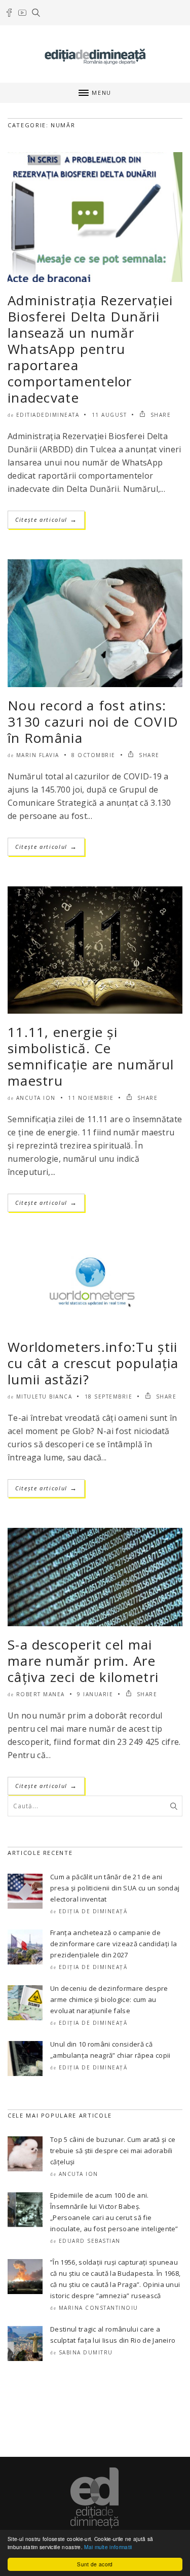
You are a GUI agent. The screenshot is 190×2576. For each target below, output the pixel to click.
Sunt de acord (95, 2564)
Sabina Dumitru (86, 2352)
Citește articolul (46, 520)
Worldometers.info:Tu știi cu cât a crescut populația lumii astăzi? (93, 1363)
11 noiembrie (91, 1098)
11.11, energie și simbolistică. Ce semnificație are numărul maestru (91, 1056)
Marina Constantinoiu (99, 2308)
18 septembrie (109, 1397)
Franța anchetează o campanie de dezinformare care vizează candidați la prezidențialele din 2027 (113, 1944)
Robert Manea (41, 1694)
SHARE (159, 415)
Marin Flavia (38, 755)
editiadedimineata (48, 415)
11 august (109, 415)
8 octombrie (93, 755)
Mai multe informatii (108, 2547)
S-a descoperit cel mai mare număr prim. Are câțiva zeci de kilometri (83, 1661)
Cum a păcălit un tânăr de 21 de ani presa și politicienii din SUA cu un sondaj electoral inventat (115, 1888)
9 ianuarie (95, 1694)
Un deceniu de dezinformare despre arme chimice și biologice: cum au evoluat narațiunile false (109, 1999)
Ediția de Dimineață (93, 1911)
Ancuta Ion (36, 1098)
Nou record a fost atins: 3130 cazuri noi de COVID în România (93, 722)
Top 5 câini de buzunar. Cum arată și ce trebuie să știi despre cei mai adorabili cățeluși (113, 2151)
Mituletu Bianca (44, 1397)
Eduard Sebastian (90, 2241)
